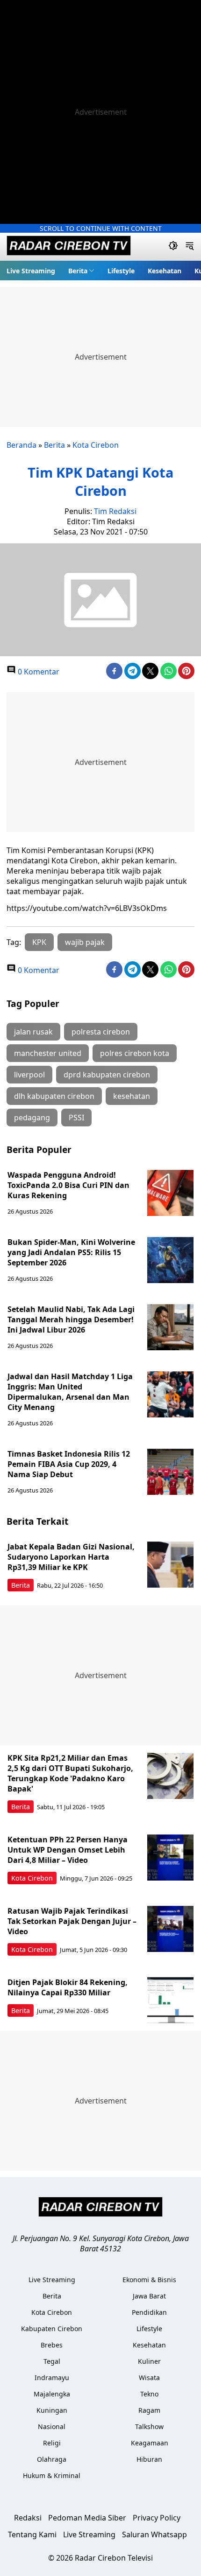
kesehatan (132, 1096)
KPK (39, 942)
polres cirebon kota (135, 1053)
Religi (52, 2443)
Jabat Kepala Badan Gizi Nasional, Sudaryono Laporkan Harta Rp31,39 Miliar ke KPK (71, 1557)
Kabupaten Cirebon (52, 2329)
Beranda (22, 445)
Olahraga (52, 2459)
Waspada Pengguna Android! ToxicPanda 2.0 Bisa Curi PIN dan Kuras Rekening (68, 1185)
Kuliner (149, 2361)
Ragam (149, 2410)
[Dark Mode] (173, 247)
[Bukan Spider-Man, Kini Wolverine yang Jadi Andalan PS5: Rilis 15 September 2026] (171, 1260)
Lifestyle (121, 271)
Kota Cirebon (96, 445)
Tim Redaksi (115, 511)
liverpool (29, 1075)
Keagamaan (150, 2443)
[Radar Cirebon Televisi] (69, 247)
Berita (78, 271)
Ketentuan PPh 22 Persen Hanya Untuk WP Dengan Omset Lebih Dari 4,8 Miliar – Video (68, 1850)
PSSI (76, 1118)
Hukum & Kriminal (52, 2475)
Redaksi (28, 2518)
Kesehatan (165, 271)
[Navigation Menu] (190, 247)
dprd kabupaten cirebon (107, 1075)
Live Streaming (31, 271)
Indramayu (52, 2378)
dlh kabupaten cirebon (54, 1096)
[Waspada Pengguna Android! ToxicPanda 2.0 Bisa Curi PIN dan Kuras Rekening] (171, 1193)
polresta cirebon (101, 1032)
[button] (81, 271)
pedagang (32, 1118)
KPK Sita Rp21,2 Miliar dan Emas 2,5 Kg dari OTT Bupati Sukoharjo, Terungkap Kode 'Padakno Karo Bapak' (70, 1773)
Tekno (149, 2394)
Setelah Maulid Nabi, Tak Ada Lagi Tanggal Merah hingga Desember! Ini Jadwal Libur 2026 (71, 1319)
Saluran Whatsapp (154, 2534)
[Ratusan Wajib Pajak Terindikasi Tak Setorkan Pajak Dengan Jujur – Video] (171, 1929)
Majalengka (52, 2394)
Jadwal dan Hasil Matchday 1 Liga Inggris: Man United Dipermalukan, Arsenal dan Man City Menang (70, 1392)
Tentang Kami (32, 2534)
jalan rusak (33, 1032)
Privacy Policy (157, 2518)
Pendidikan (149, 2312)
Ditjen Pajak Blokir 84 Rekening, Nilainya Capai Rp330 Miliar (68, 1987)
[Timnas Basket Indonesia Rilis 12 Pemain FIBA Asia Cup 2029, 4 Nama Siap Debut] (171, 1472)
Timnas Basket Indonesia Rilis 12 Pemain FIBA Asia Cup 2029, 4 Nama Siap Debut (69, 1464)
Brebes (52, 2345)
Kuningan (52, 2410)
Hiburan (149, 2459)
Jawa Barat (149, 2296)
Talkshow (149, 2427)
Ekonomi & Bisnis (149, 2280)
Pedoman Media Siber (87, 2518)
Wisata (149, 2378)
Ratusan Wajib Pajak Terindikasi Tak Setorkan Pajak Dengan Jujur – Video (72, 1921)
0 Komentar (38, 672)
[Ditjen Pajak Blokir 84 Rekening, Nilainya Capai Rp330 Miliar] (171, 2000)
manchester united (48, 1053)
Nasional (52, 2427)
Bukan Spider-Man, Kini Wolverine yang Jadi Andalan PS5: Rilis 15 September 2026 (71, 1252)
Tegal (52, 2361)
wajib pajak (85, 942)
